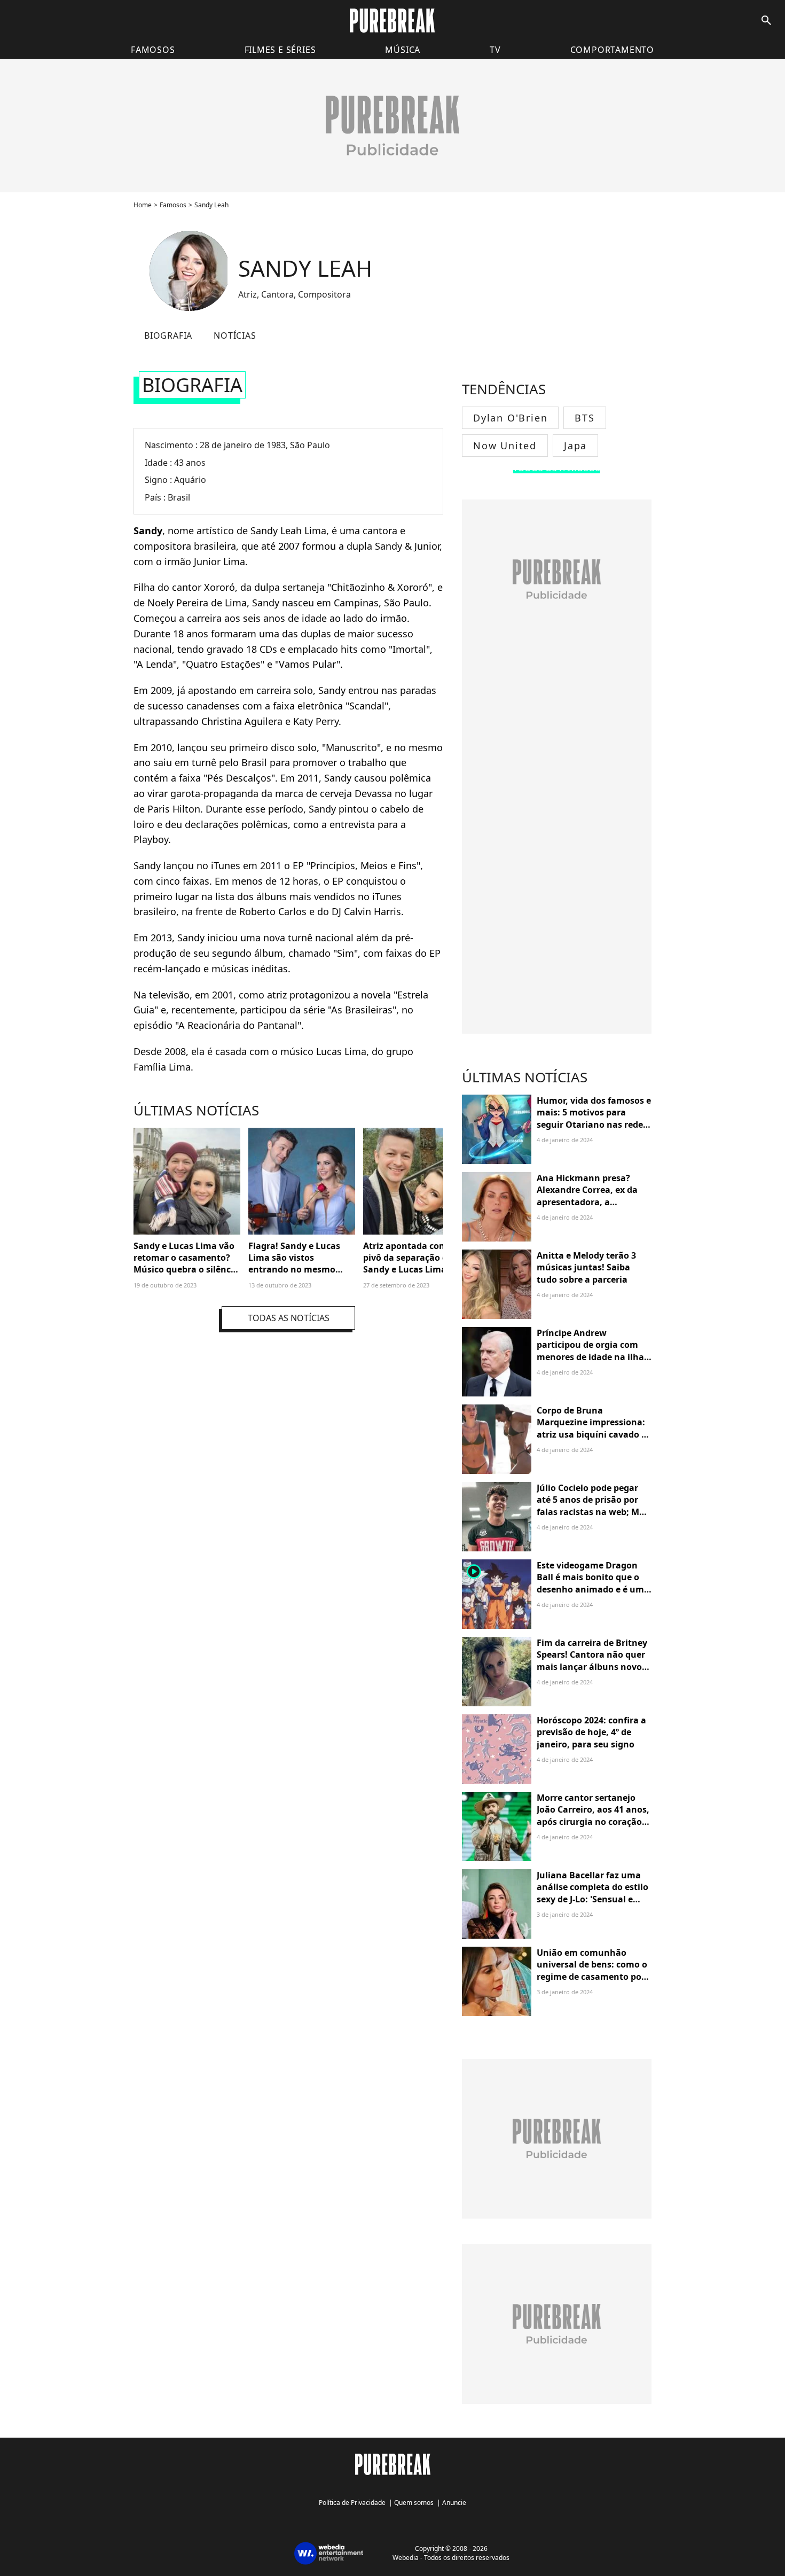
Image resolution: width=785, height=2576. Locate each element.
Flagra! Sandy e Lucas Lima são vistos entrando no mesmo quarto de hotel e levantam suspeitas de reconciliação (296, 1276)
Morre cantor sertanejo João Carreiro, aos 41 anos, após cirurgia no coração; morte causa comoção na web (593, 1822)
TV (495, 50)
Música (403, 50)
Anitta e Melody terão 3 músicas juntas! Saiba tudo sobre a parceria (586, 1267)
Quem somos (414, 2503)
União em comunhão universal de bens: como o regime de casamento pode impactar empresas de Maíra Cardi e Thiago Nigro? (594, 1982)
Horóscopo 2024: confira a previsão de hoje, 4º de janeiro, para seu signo (591, 1732)
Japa (575, 446)
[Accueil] (392, 21)
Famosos (153, 50)
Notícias (235, 335)
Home (143, 205)
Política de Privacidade (352, 2503)
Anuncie (454, 2503)
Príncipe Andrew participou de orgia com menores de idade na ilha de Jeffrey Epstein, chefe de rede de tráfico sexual (593, 1357)
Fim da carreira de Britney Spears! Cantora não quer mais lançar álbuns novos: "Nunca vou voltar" (593, 1661)
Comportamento (612, 50)
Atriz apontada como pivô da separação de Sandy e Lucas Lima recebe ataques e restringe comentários (411, 1270)
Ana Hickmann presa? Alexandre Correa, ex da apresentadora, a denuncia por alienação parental (587, 1202)
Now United (505, 446)
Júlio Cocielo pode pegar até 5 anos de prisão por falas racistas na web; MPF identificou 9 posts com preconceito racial (593, 1512)
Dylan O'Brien (510, 418)
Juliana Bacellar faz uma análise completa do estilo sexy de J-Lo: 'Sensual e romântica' (592, 1893)
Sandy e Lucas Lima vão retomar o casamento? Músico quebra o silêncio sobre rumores (186, 1264)
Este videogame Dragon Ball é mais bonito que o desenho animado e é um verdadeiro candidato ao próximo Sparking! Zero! (590, 1589)
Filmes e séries (280, 50)
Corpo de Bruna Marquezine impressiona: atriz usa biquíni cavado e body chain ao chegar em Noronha (591, 1434)
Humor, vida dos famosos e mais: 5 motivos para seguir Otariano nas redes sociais (594, 1118)
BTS (584, 418)
